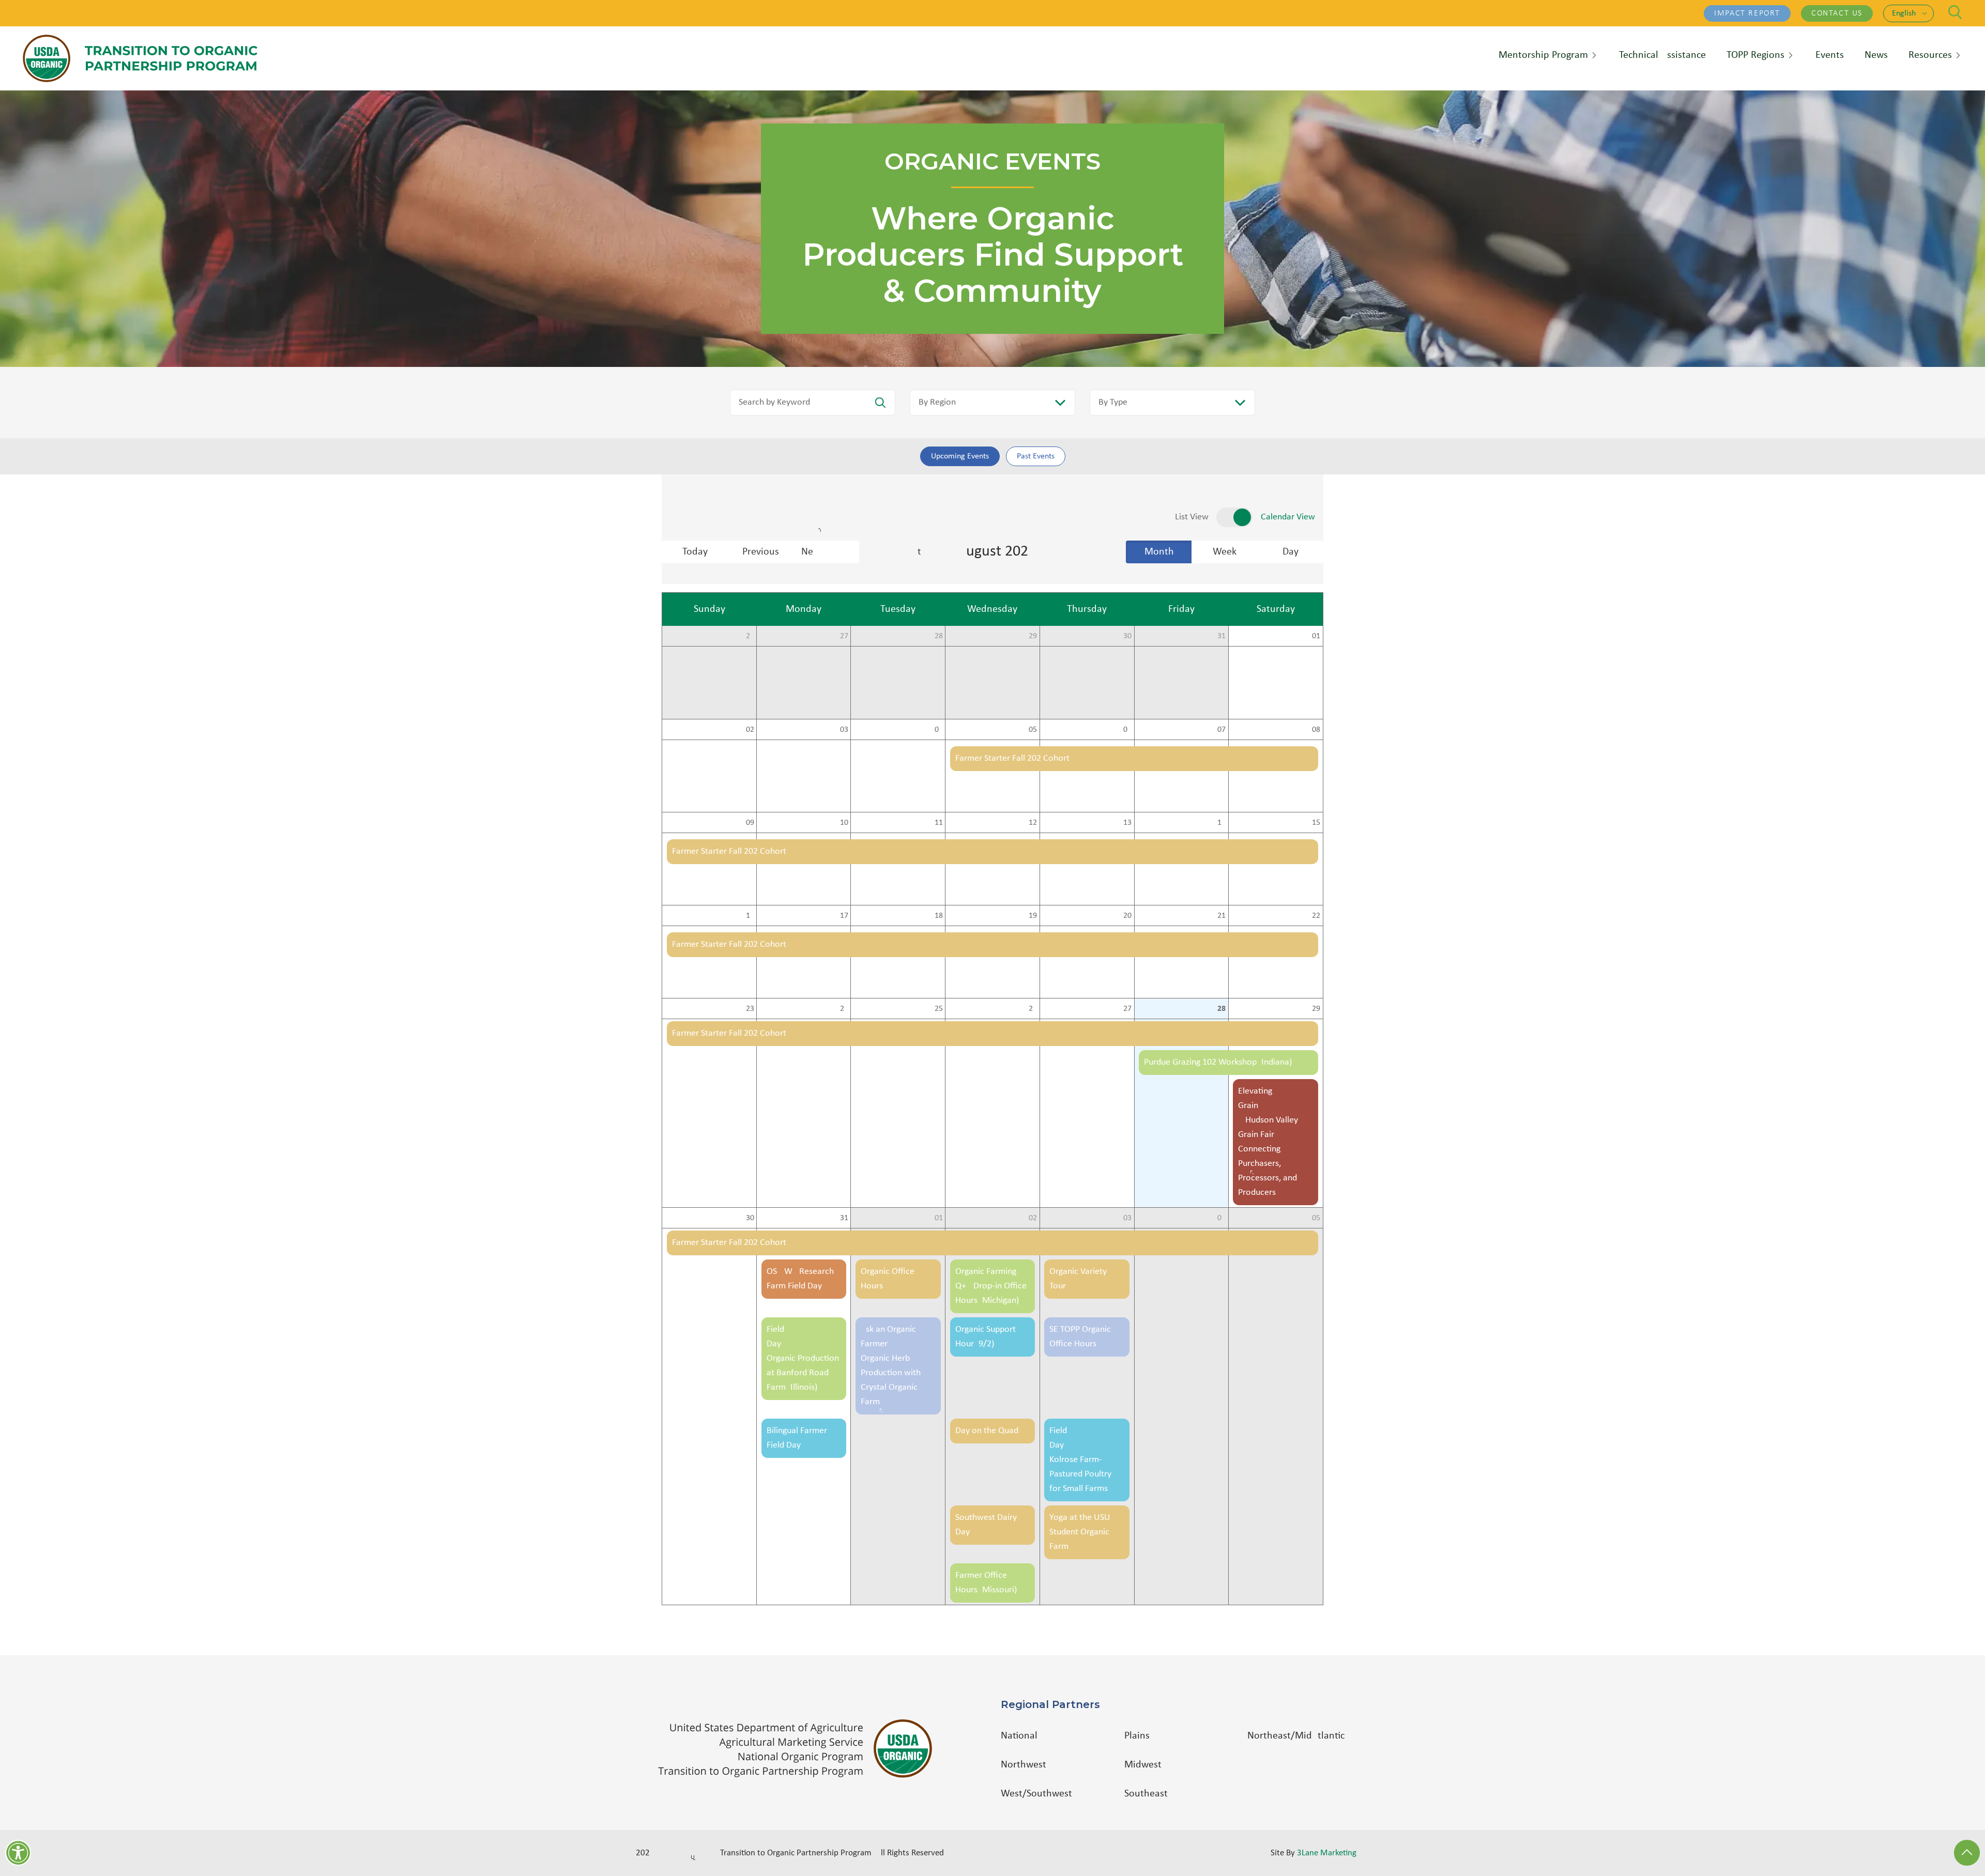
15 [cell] (1316, 823)
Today (695, 552)
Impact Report (1747, 13)
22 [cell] (1316, 916)
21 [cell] (1221, 916)
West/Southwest (1036, 1794)
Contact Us (1837, 13)
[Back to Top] (1967, 1853)
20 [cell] (1127, 916)
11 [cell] (939, 823)
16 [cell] (750, 916)
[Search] (1955, 12)
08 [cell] (1316, 730)
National (1019, 1736)
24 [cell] (844, 1009)
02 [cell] (750, 730)
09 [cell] (750, 823)
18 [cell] (939, 916)
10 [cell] (844, 823)
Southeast (1146, 1794)
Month (1159, 552)
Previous (761, 552)
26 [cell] (750, 636)
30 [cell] (1127, 636)
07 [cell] (1221, 730)
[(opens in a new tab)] (800, 1749)
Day (1291, 552)
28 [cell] (939, 636)
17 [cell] (844, 916)
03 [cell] (844, 730)
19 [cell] (1033, 916)
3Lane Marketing (1327, 1853)
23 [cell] (750, 1009)
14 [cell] (1221, 823)
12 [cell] (1033, 823)
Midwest (1143, 1765)
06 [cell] (1127, 730)
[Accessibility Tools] (18, 1853)
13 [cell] (1127, 823)
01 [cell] (1316, 636)
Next (830, 552)
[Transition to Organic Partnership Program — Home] (140, 58)
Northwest (1024, 1765)
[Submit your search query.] (880, 403)
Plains (1137, 1736)
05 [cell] (1033, 730)
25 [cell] (939, 1009)
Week (1225, 552)
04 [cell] (939, 730)
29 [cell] (1033, 636)
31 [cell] (1221, 636)
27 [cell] (844, 636)
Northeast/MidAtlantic (1296, 1736)
